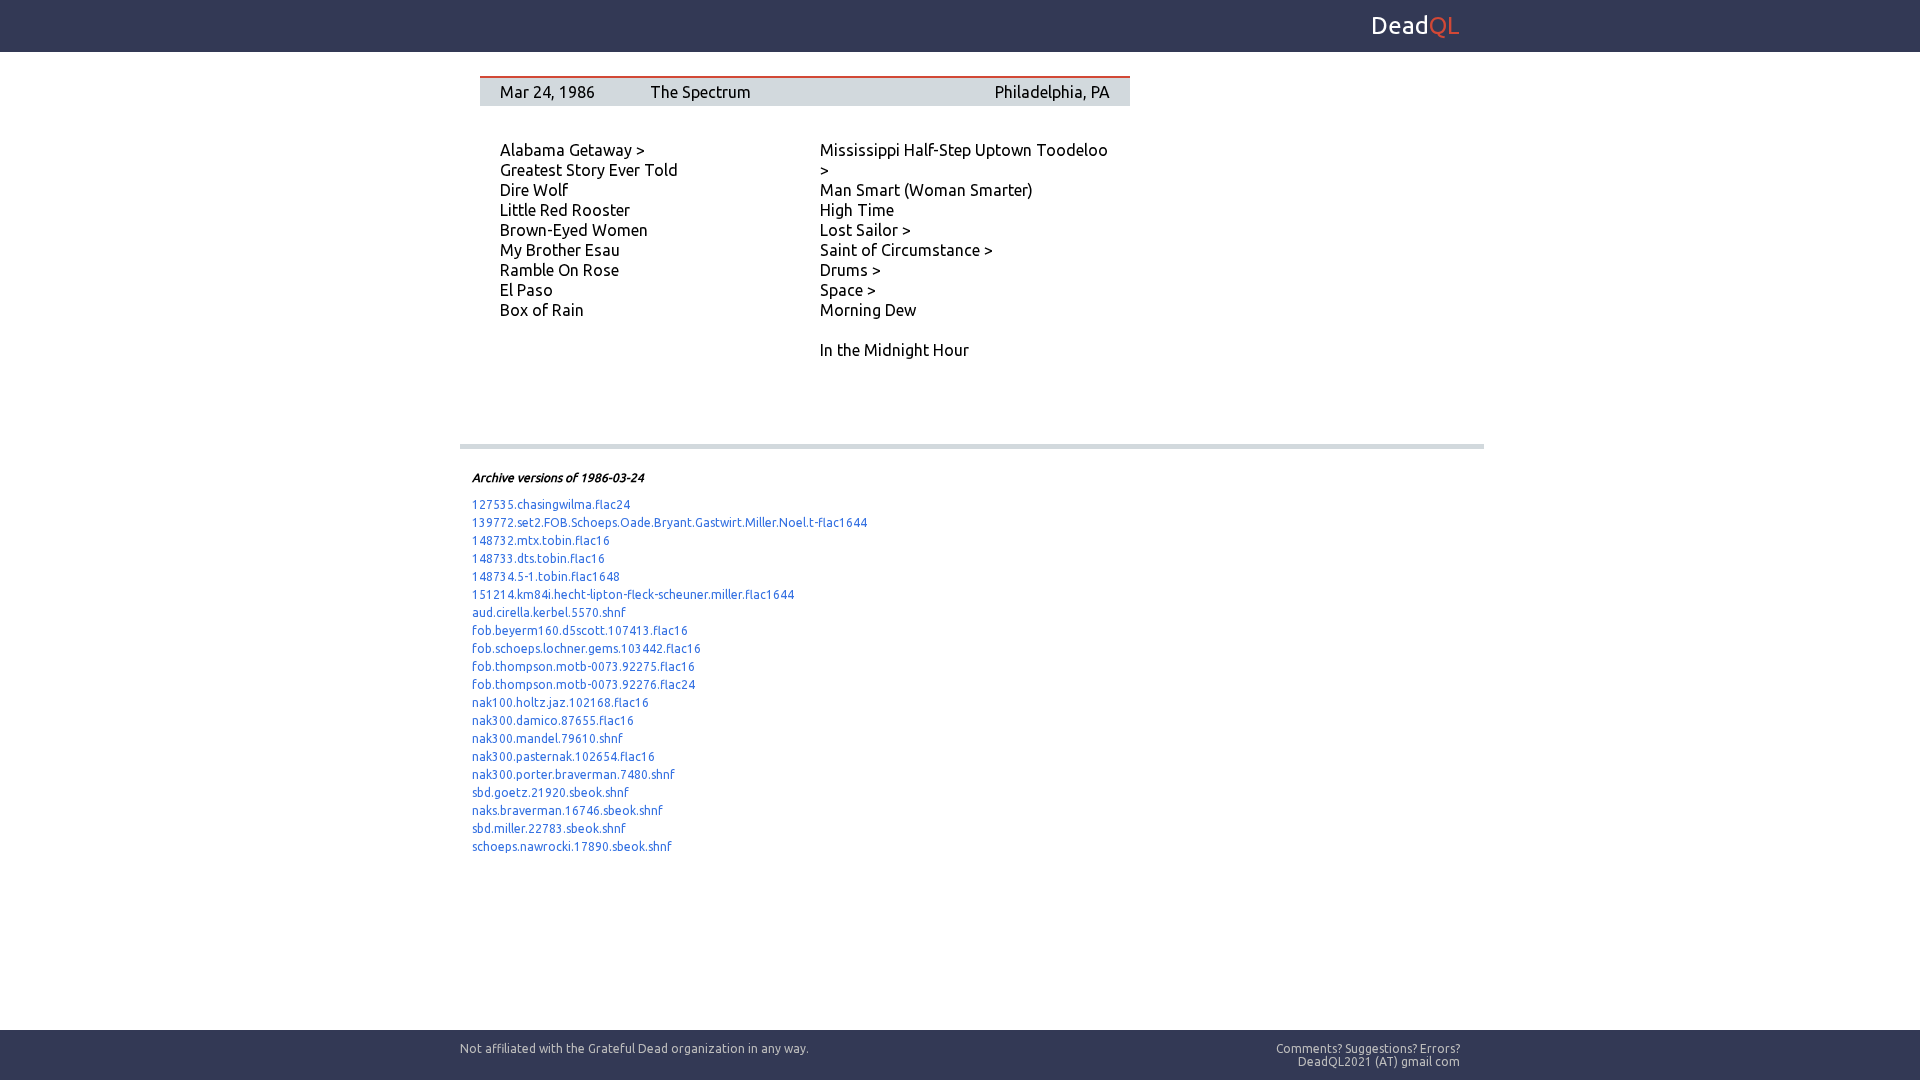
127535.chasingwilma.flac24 (551, 504)
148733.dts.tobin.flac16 (538, 558)
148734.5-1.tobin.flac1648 (546, 576)
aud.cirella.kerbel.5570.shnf (549, 612)
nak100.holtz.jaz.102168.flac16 (560, 702)
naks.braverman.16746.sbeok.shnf (567, 810)
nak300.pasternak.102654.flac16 (563, 756)
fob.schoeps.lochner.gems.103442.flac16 (586, 648)
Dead (1415, 25)
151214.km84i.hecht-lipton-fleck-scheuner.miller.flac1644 (633, 594)
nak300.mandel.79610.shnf (547, 738)
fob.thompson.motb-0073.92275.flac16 (583, 666)
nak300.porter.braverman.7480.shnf (573, 774)
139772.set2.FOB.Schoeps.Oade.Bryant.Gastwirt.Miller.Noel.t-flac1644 (669, 522)
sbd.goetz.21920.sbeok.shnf (550, 792)
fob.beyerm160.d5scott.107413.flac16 (580, 630)
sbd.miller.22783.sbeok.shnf (549, 828)
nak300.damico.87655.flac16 (553, 720)
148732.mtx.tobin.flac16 (541, 540)
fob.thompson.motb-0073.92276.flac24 (583, 684)
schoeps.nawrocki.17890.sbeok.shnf (572, 846)
